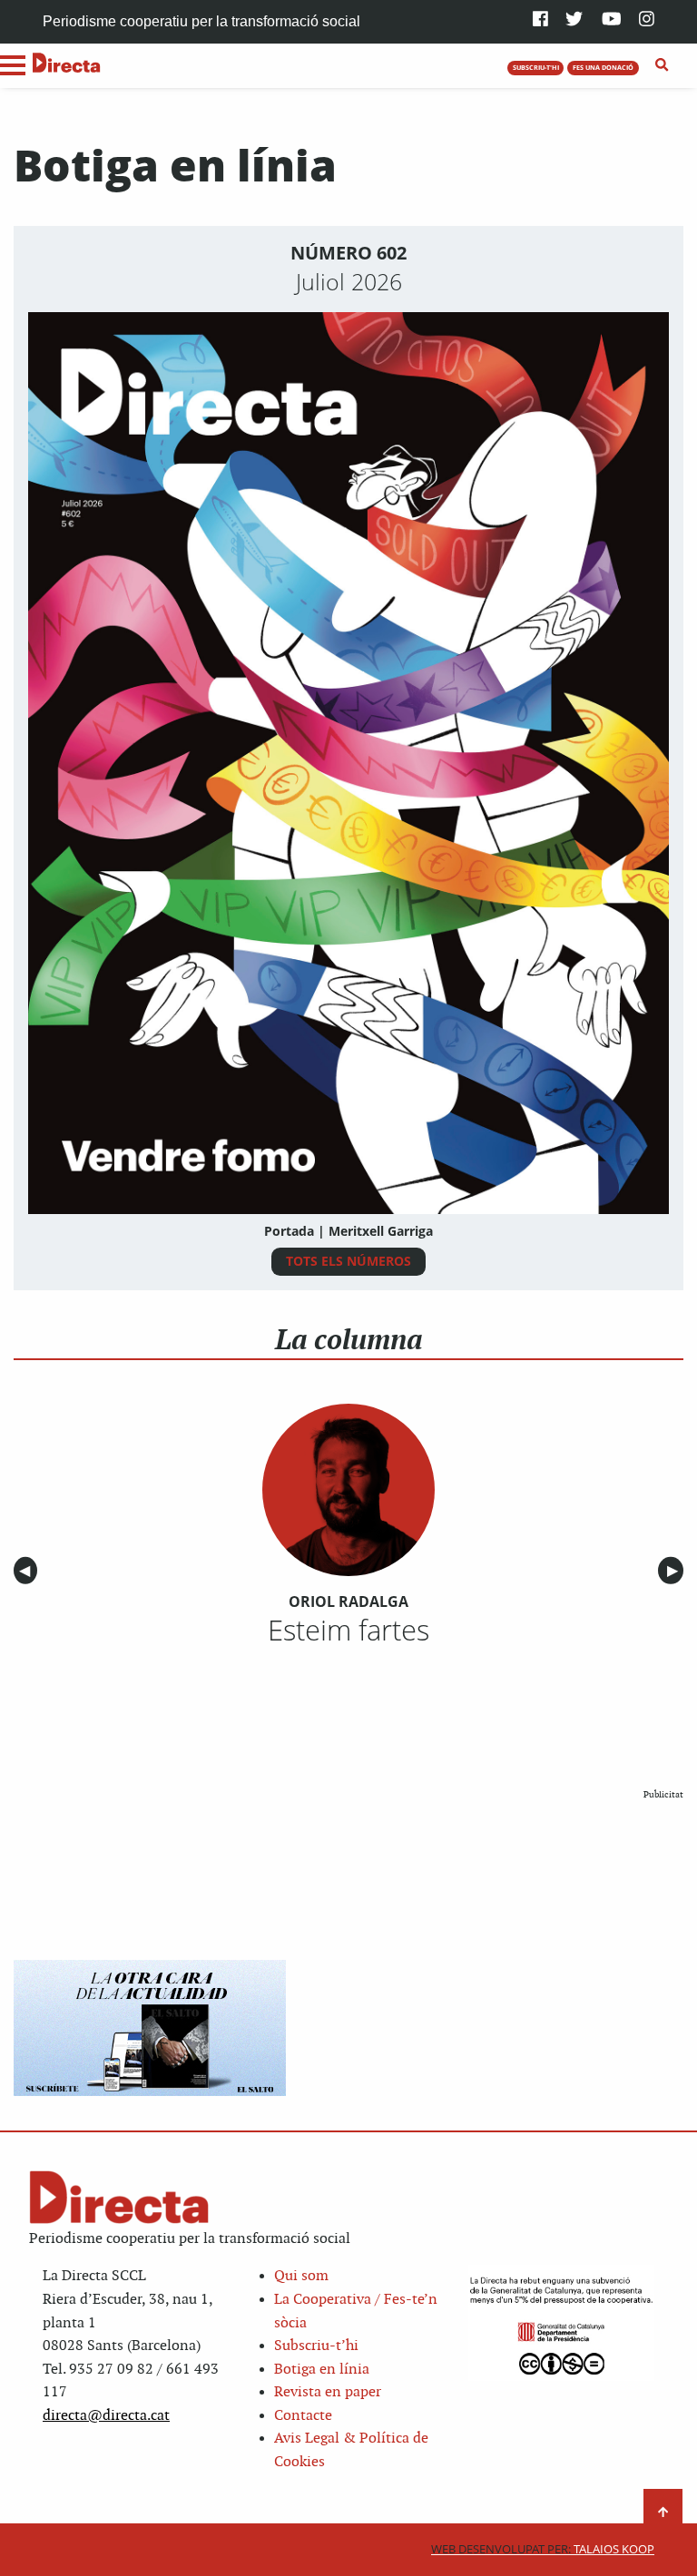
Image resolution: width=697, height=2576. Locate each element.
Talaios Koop (543, 2549)
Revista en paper (328, 2392)
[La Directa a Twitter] (574, 20)
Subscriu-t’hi (316, 2346)
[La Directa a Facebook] (540, 20)
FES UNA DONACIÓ (603, 67)
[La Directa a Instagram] (647, 20)
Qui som (301, 2276)
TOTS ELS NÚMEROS (348, 1261)
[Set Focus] (662, 65)
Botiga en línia (322, 2370)
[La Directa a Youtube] (612, 20)
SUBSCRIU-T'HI (536, 67)
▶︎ (675, 1571)
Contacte (303, 2416)
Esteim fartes (348, 1630)
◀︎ (28, 1571)
